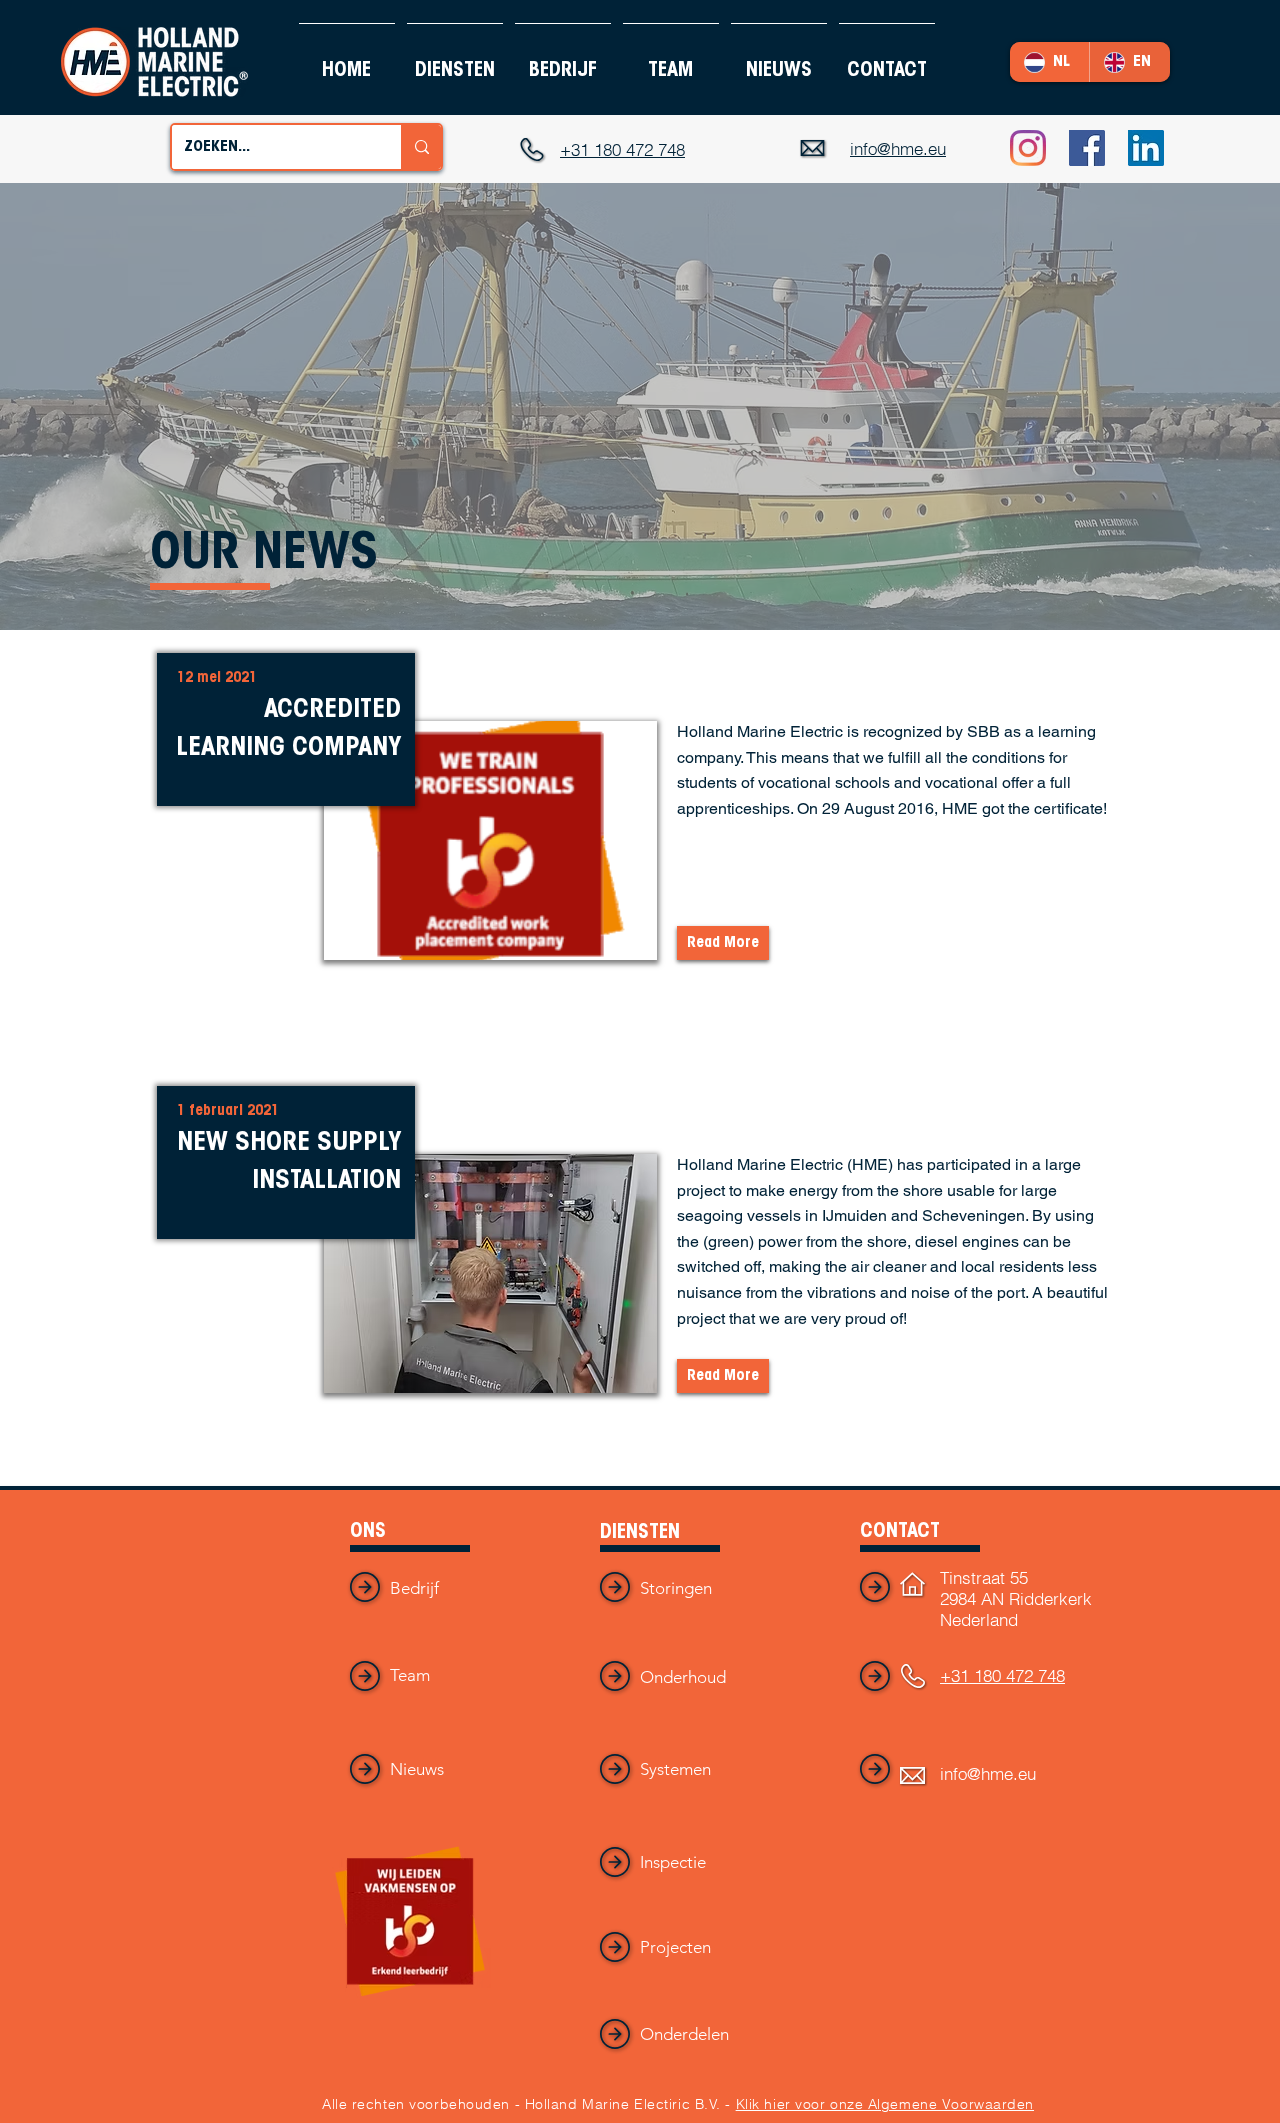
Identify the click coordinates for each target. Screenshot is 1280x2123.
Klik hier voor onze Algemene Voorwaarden (885, 2104)
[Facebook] (1087, 148)
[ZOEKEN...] (421, 147)
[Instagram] (1028, 148)
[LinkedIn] (1146, 148)
